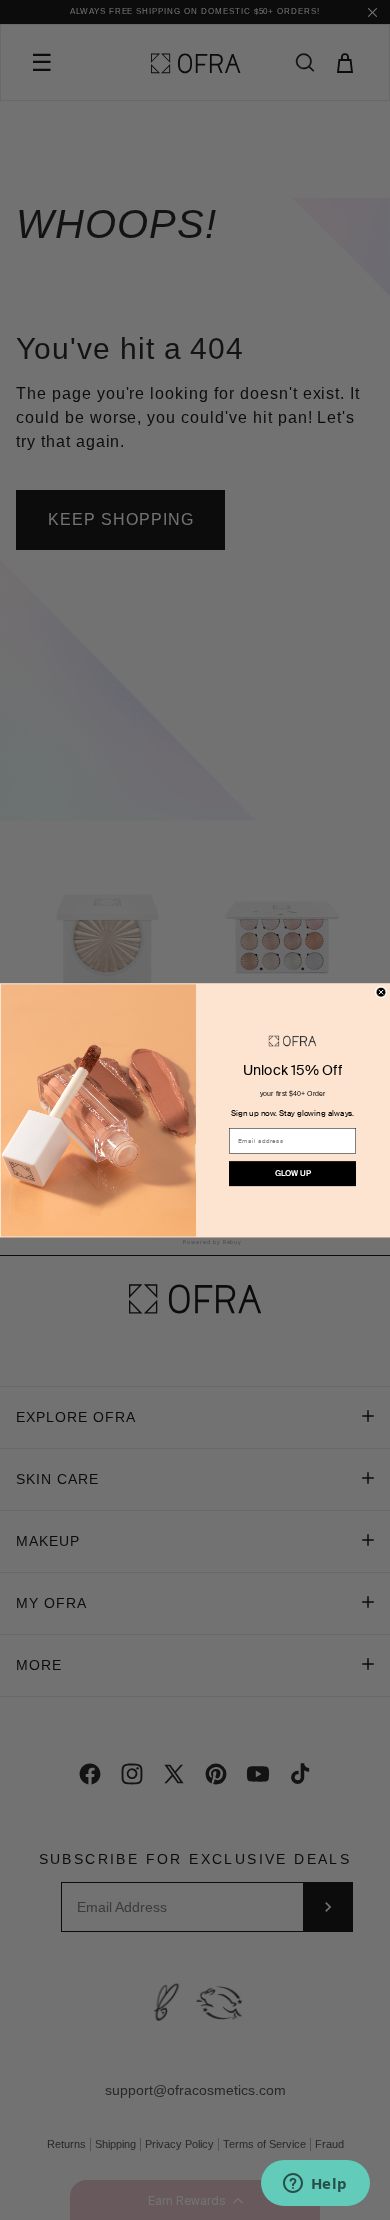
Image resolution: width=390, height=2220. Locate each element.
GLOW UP (293, 1173)
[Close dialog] (381, 992)
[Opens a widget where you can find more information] (315, 2185)
